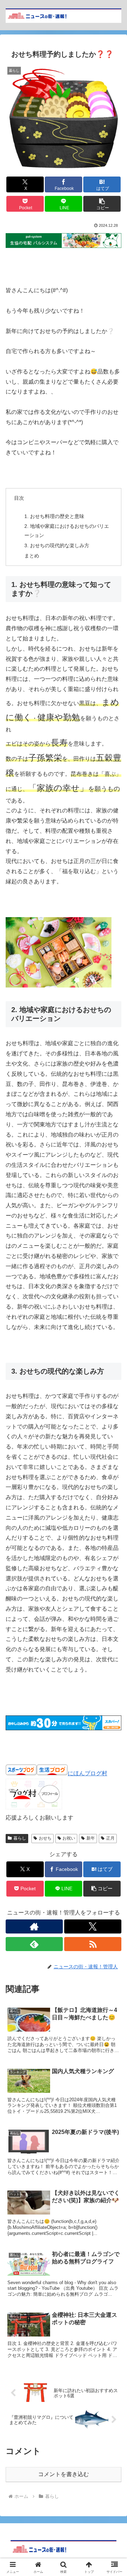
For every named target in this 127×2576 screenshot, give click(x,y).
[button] (102, 204)
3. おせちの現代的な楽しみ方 (57, 545)
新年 (91, 1838)
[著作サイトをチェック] (34, 1926)
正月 (110, 1838)
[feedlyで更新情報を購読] (34, 1944)
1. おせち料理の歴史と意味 (54, 516)
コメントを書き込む (64, 2474)
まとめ (32, 556)
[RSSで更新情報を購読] (93, 1944)
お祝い (69, 1838)
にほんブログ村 (87, 1773)
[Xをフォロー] (93, 1926)
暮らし (20, 1838)
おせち (45, 1838)
